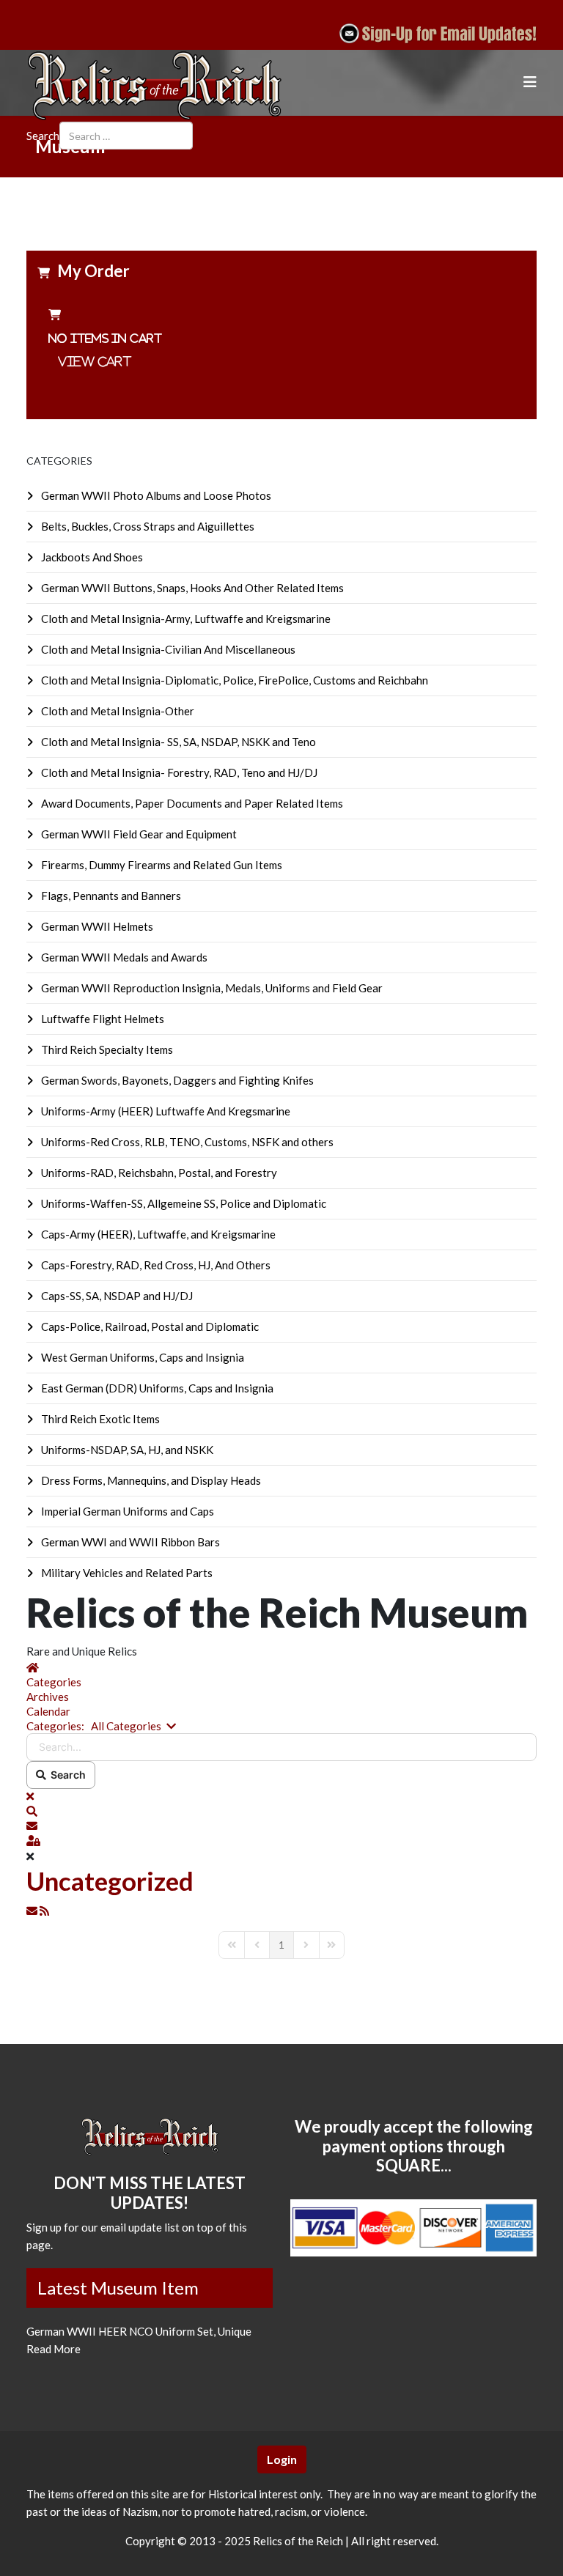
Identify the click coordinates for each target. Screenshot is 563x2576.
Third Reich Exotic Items (99, 1419)
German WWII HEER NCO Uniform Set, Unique (139, 2331)
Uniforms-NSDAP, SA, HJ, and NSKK (126, 1450)
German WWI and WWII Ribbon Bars (129, 1542)
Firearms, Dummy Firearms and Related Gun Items (161, 865)
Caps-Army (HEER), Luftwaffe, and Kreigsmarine (157, 1234)
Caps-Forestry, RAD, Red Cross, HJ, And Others (155, 1265)
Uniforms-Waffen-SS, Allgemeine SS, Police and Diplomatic (183, 1203)
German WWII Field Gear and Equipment (138, 834)
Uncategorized (110, 1881)
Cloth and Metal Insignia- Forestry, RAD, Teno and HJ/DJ (178, 772)
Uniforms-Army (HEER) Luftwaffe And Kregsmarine (165, 1111)
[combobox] (126, 136)
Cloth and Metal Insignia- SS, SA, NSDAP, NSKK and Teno (177, 742)
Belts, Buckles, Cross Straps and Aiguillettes (147, 526)
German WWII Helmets (96, 926)
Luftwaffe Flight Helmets (102, 1019)
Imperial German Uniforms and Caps (126, 1511)
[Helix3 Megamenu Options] (530, 82)
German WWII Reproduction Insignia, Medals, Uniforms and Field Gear (211, 988)
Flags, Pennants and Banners (110, 896)
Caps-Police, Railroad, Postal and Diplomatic (149, 1326)
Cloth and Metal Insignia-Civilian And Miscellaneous (167, 649)
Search (43, 136)
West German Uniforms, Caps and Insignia (141, 1357)
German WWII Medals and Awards (123, 957)
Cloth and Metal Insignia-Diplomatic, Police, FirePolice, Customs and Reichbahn (233, 680)
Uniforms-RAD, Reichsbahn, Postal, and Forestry (158, 1173)
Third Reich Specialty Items (106, 1049)
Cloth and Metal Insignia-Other (117, 711)
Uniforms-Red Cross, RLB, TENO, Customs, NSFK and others (186, 1142)
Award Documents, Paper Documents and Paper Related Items (191, 803)
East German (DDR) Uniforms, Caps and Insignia (156, 1388)
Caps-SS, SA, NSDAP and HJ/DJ (116, 1296)
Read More (54, 2349)
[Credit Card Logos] (413, 2228)
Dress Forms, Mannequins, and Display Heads (150, 1480)
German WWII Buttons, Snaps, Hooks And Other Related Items (191, 588)
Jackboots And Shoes (91, 557)
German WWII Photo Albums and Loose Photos (155, 495)
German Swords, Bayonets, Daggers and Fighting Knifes (176, 1080)
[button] (281, 1811)
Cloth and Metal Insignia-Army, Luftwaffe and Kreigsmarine (185, 619)
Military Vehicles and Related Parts (126, 1573)
